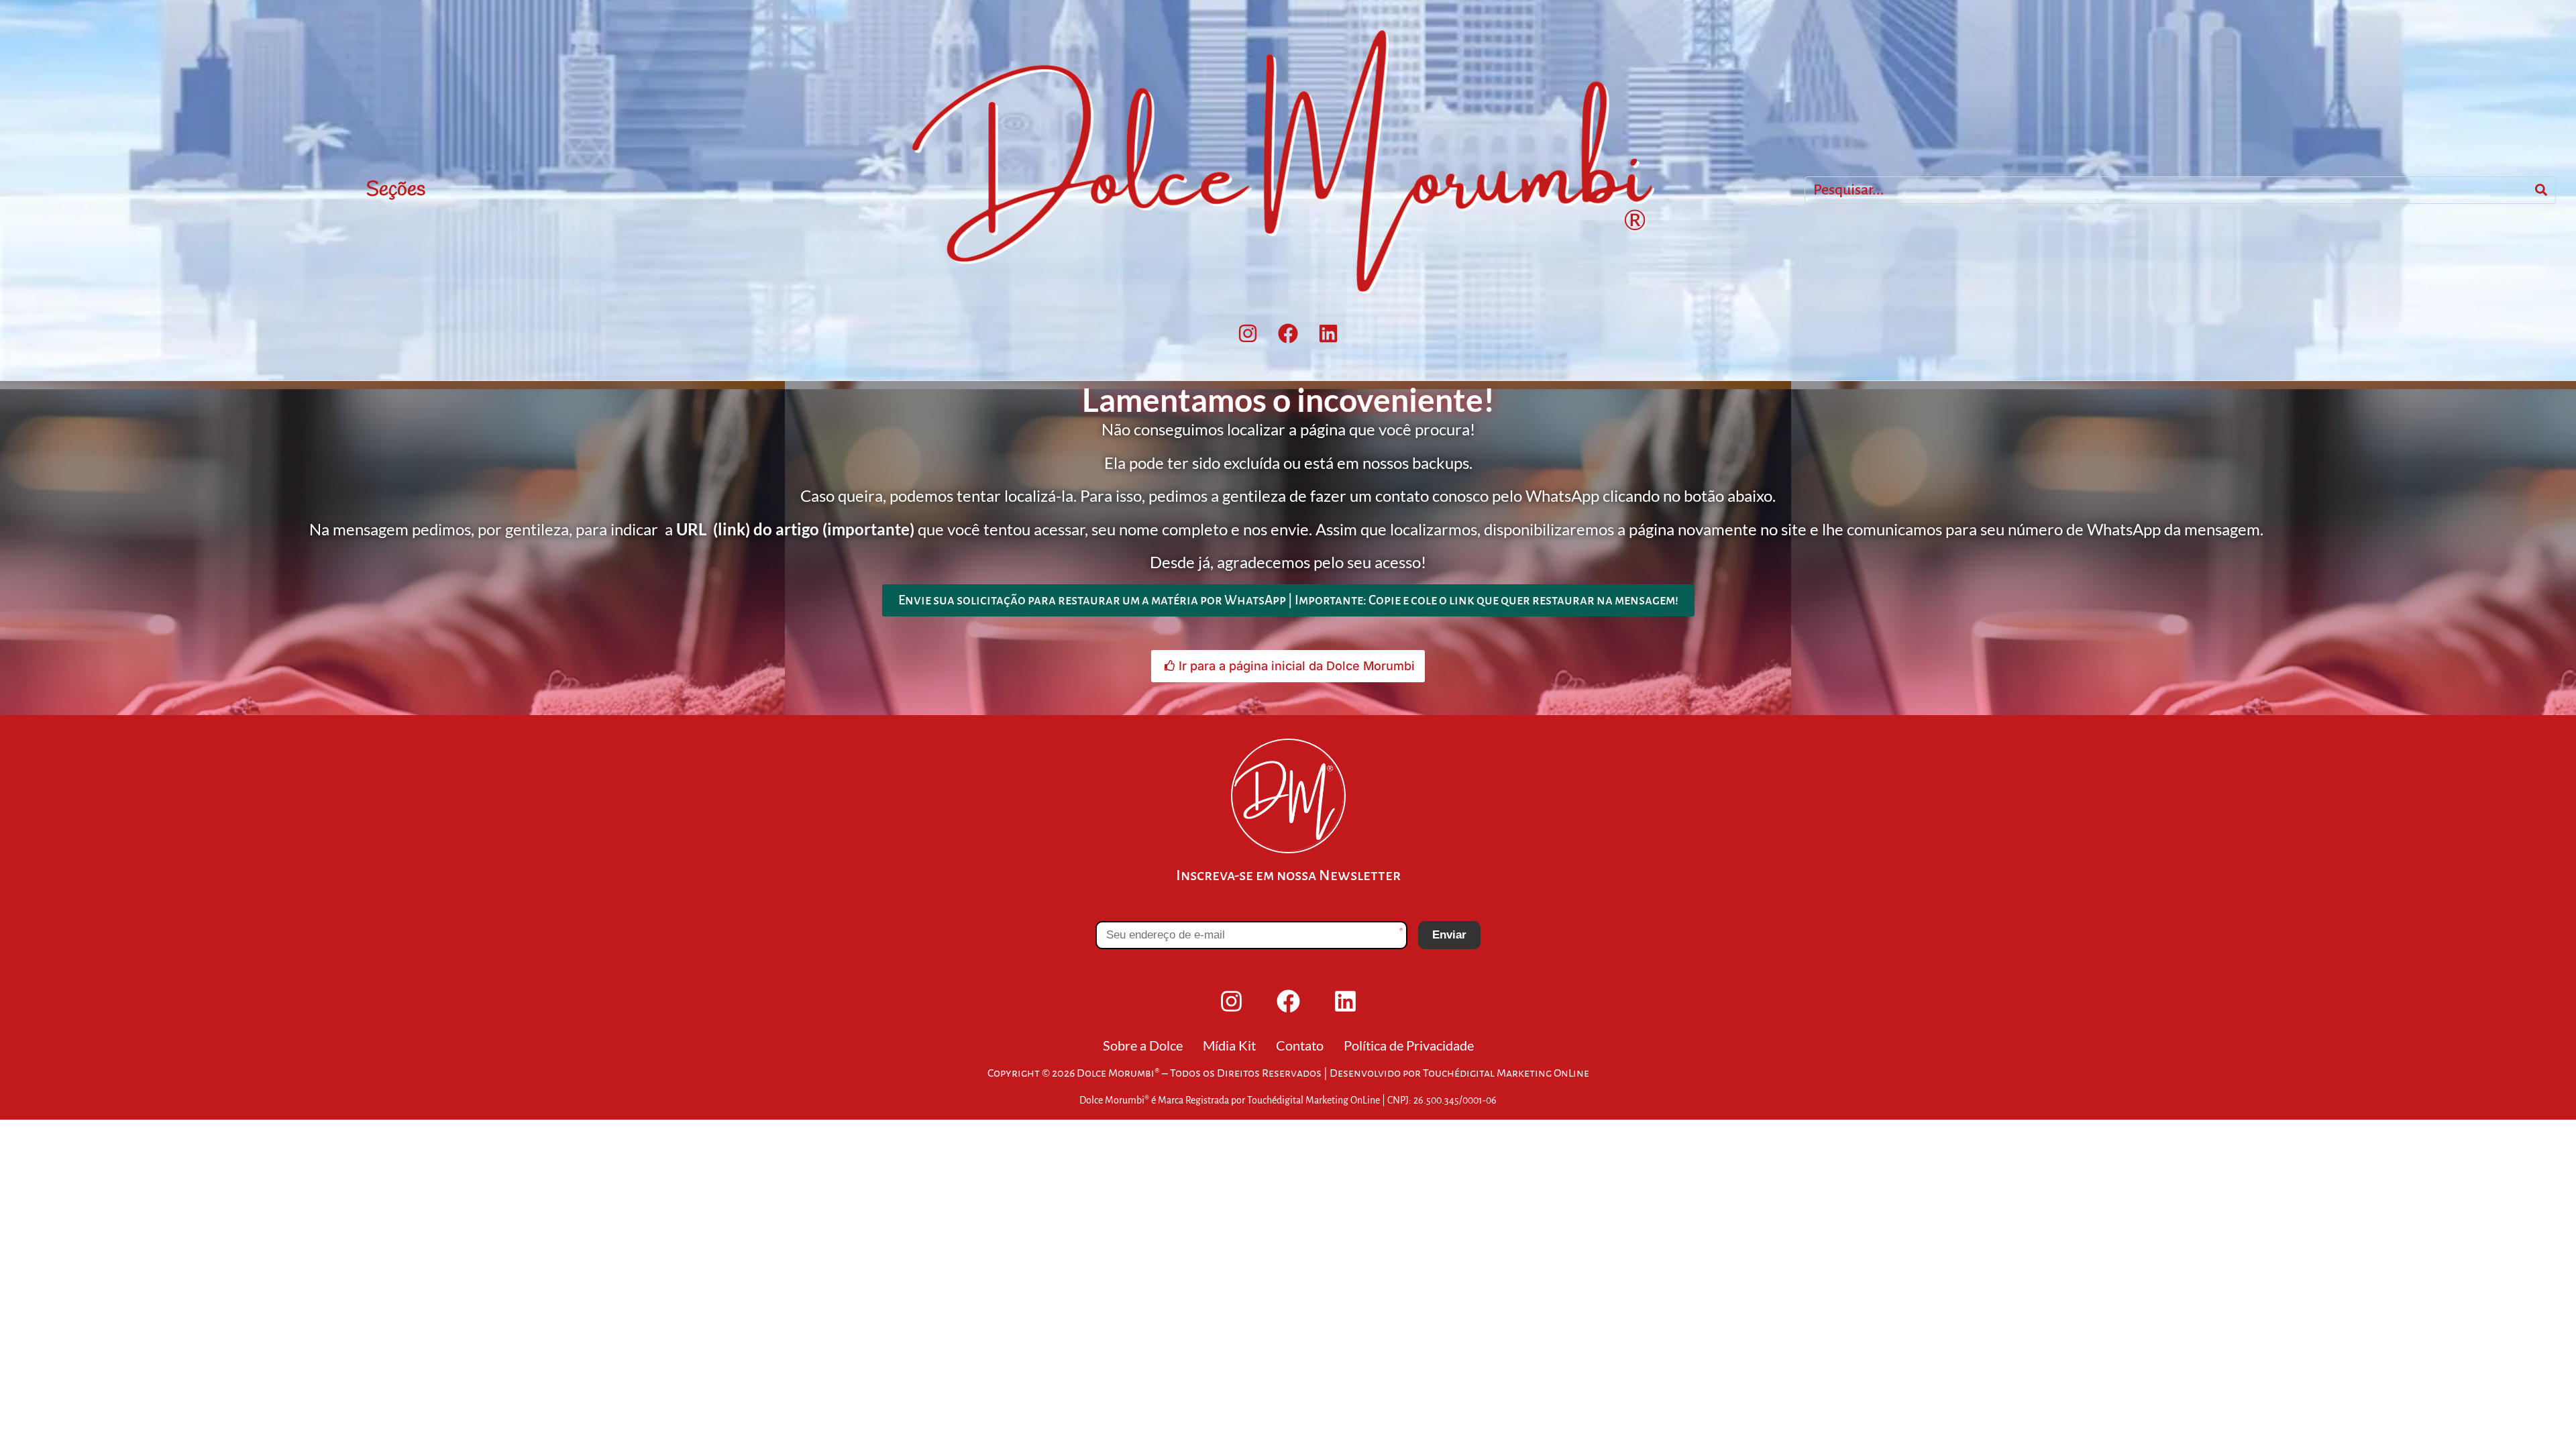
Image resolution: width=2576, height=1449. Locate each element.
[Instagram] (1248, 333)
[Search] (2541, 191)
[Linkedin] (1328, 333)
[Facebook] (1288, 333)
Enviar (1449, 935)
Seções (396, 190)
